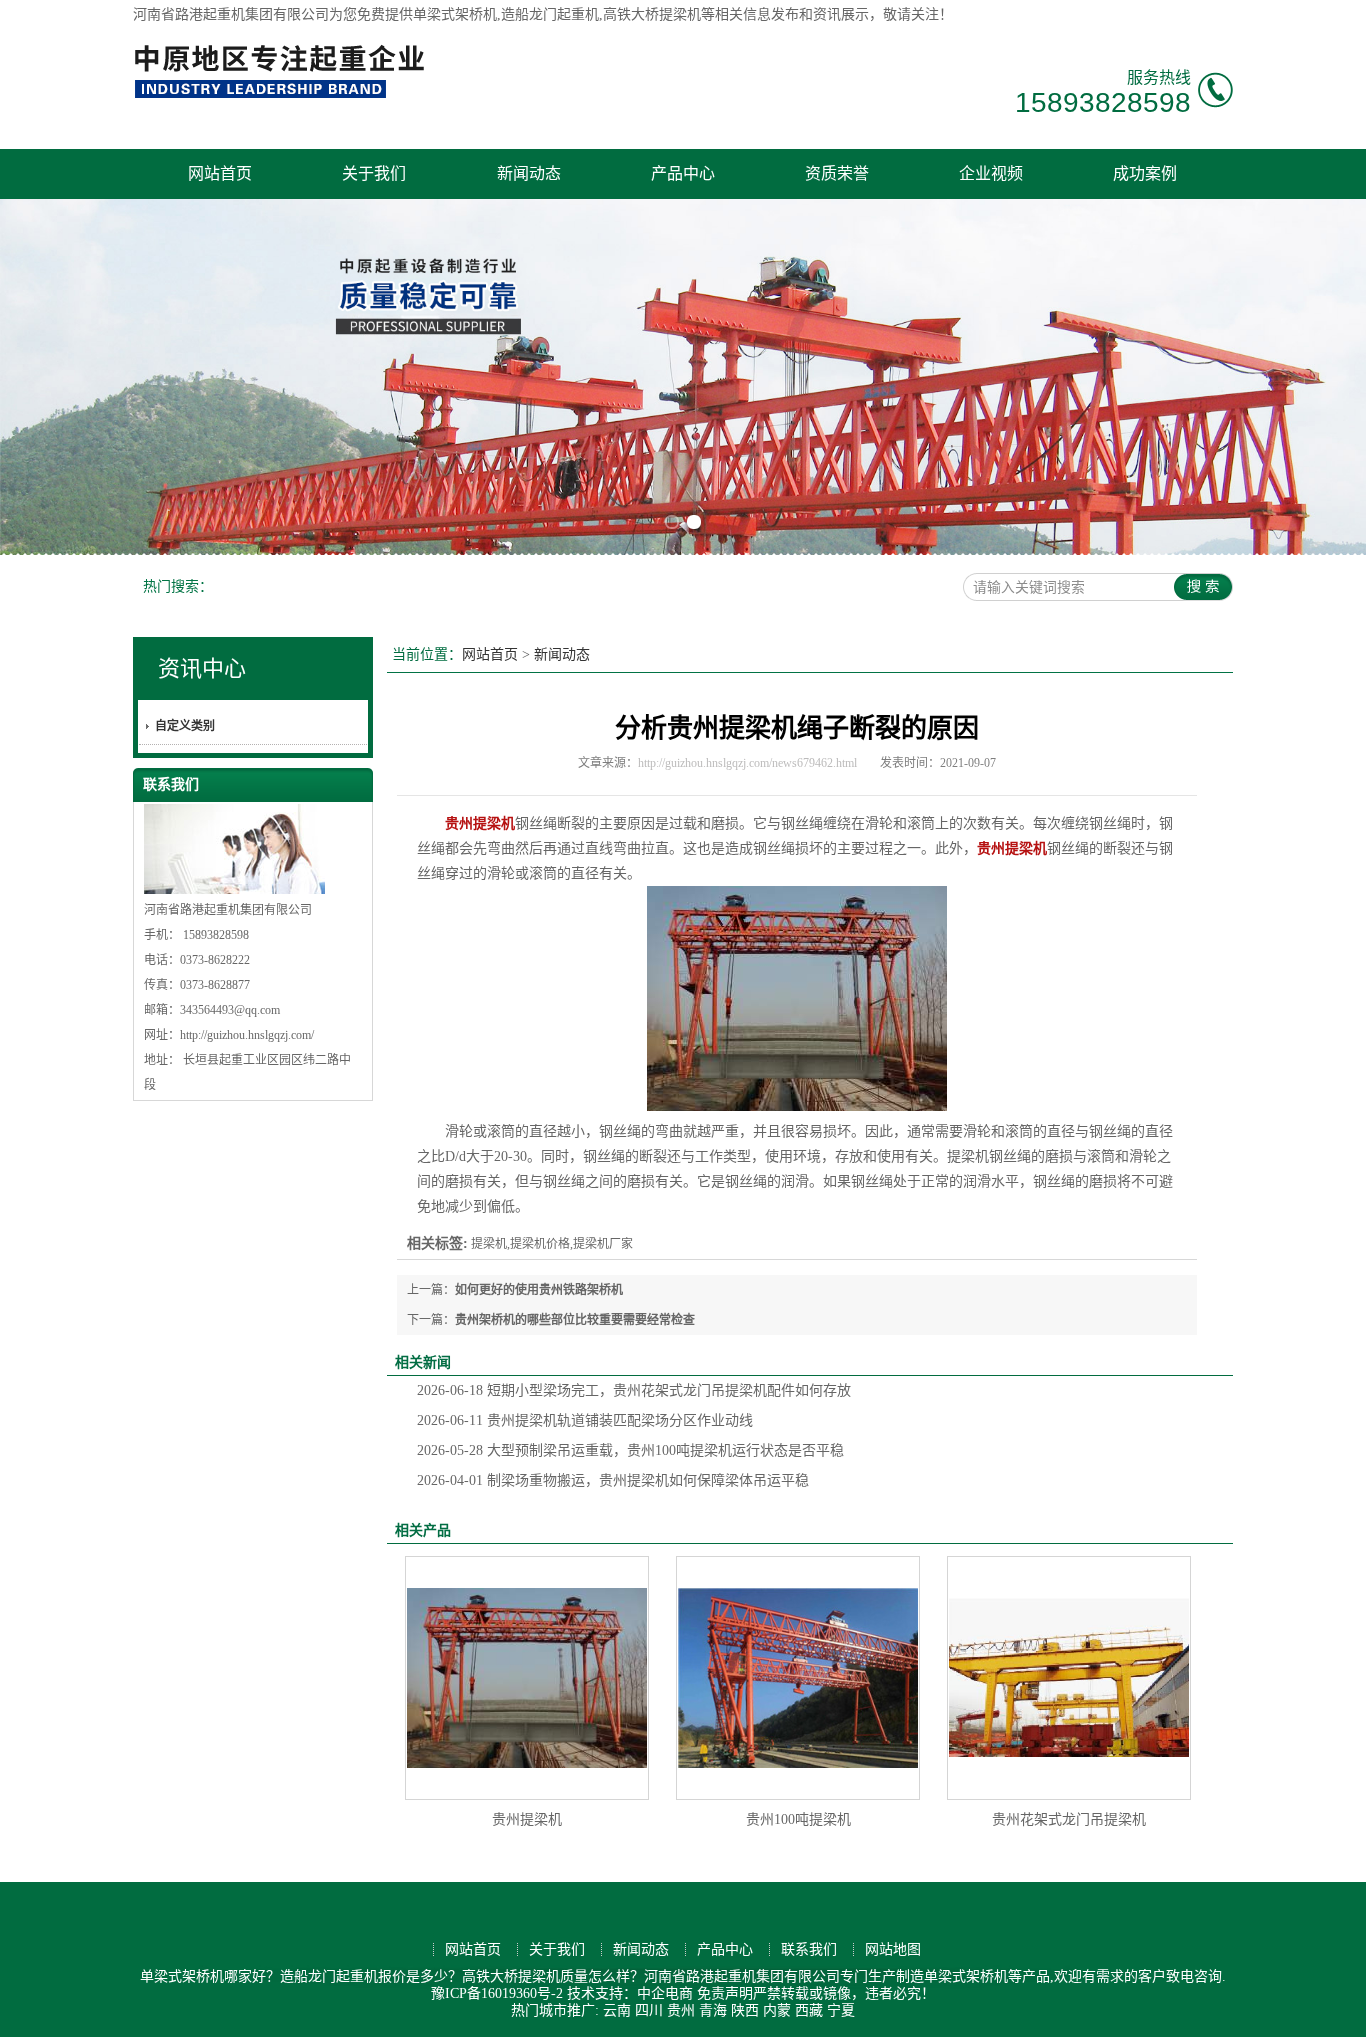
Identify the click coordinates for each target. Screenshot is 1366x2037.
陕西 (745, 2010)
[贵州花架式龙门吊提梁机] (1069, 1678)
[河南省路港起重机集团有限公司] (284, 95)
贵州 (681, 2010)
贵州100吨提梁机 (798, 1819)
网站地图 (893, 1949)
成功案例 (1145, 173)
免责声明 (725, 1993)
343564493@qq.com (230, 1010)
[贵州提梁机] (527, 1678)
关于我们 (374, 173)
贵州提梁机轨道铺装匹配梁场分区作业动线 (585, 1420)
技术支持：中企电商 (630, 1993)
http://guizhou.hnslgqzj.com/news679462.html (747, 763)
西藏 (809, 2010)
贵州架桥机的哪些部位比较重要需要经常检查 (575, 1320)
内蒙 (777, 2010)
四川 (649, 2010)
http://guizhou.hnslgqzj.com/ (247, 1035)
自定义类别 (185, 726)
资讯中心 (202, 668)
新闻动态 (529, 173)
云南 (617, 2010)
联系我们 (809, 1949)
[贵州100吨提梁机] (798, 1678)
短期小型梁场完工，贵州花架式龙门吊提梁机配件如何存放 (634, 1390)
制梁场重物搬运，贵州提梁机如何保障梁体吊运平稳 (613, 1480)
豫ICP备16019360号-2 (497, 1993)
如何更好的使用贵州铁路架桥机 (539, 1290)
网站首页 (220, 173)
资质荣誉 (837, 173)
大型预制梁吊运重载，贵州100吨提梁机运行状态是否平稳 (630, 1450)
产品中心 (683, 173)
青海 (713, 2010)
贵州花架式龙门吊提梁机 (1069, 1819)
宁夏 (841, 2010)
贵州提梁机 (527, 1819)
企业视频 (991, 173)
